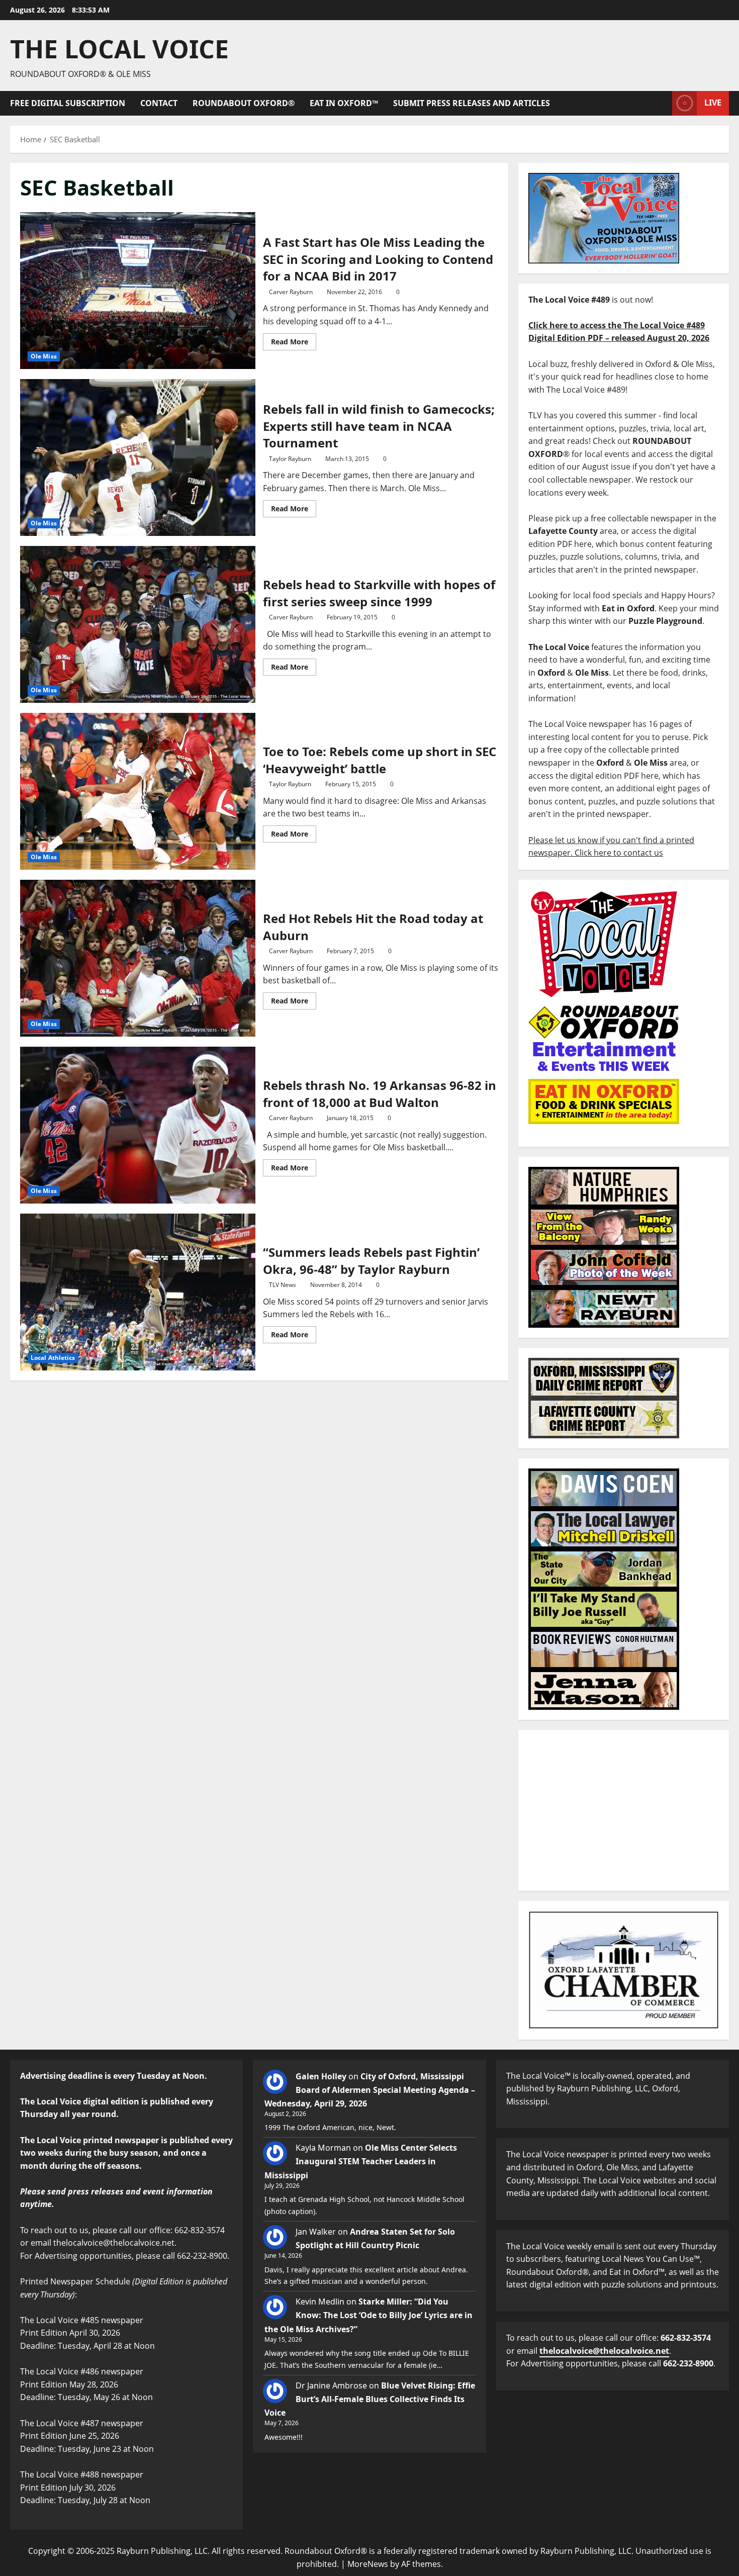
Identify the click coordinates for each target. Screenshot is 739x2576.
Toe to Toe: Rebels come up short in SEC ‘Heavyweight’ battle (138, 791)
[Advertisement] (624, 1810)
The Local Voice (119, 49)
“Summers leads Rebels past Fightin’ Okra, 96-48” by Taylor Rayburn (138, 1292)
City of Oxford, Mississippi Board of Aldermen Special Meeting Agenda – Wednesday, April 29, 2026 (370, 2090)
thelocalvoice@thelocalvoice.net (604, 2351)
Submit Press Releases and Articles (472, 103)
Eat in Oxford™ (344, 103)
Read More (294, 340)
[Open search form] (662, 103)
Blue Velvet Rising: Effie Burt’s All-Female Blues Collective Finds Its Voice (370, 2399)
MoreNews (368, 2564)
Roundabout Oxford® (244, 103)
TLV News (283, 1285)
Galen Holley (321, 2076)
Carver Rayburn (291, 292)
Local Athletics (53, 1358)
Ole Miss (44, 356)
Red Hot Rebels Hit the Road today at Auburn (138, 958)
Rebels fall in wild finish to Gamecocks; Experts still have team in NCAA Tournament (138, 457)
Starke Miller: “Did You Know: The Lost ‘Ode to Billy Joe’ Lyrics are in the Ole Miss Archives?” (368, 2315)
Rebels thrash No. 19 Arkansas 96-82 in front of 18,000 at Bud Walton (138, 1125)
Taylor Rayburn (290, 459)
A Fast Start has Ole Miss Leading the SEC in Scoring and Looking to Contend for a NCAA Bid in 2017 (138, 291)
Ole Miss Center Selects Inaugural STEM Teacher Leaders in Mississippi (361, 2161)
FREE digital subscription (68, 103)
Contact (159, 103)
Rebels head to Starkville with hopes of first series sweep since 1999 (138, 624)
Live (713, 103)
